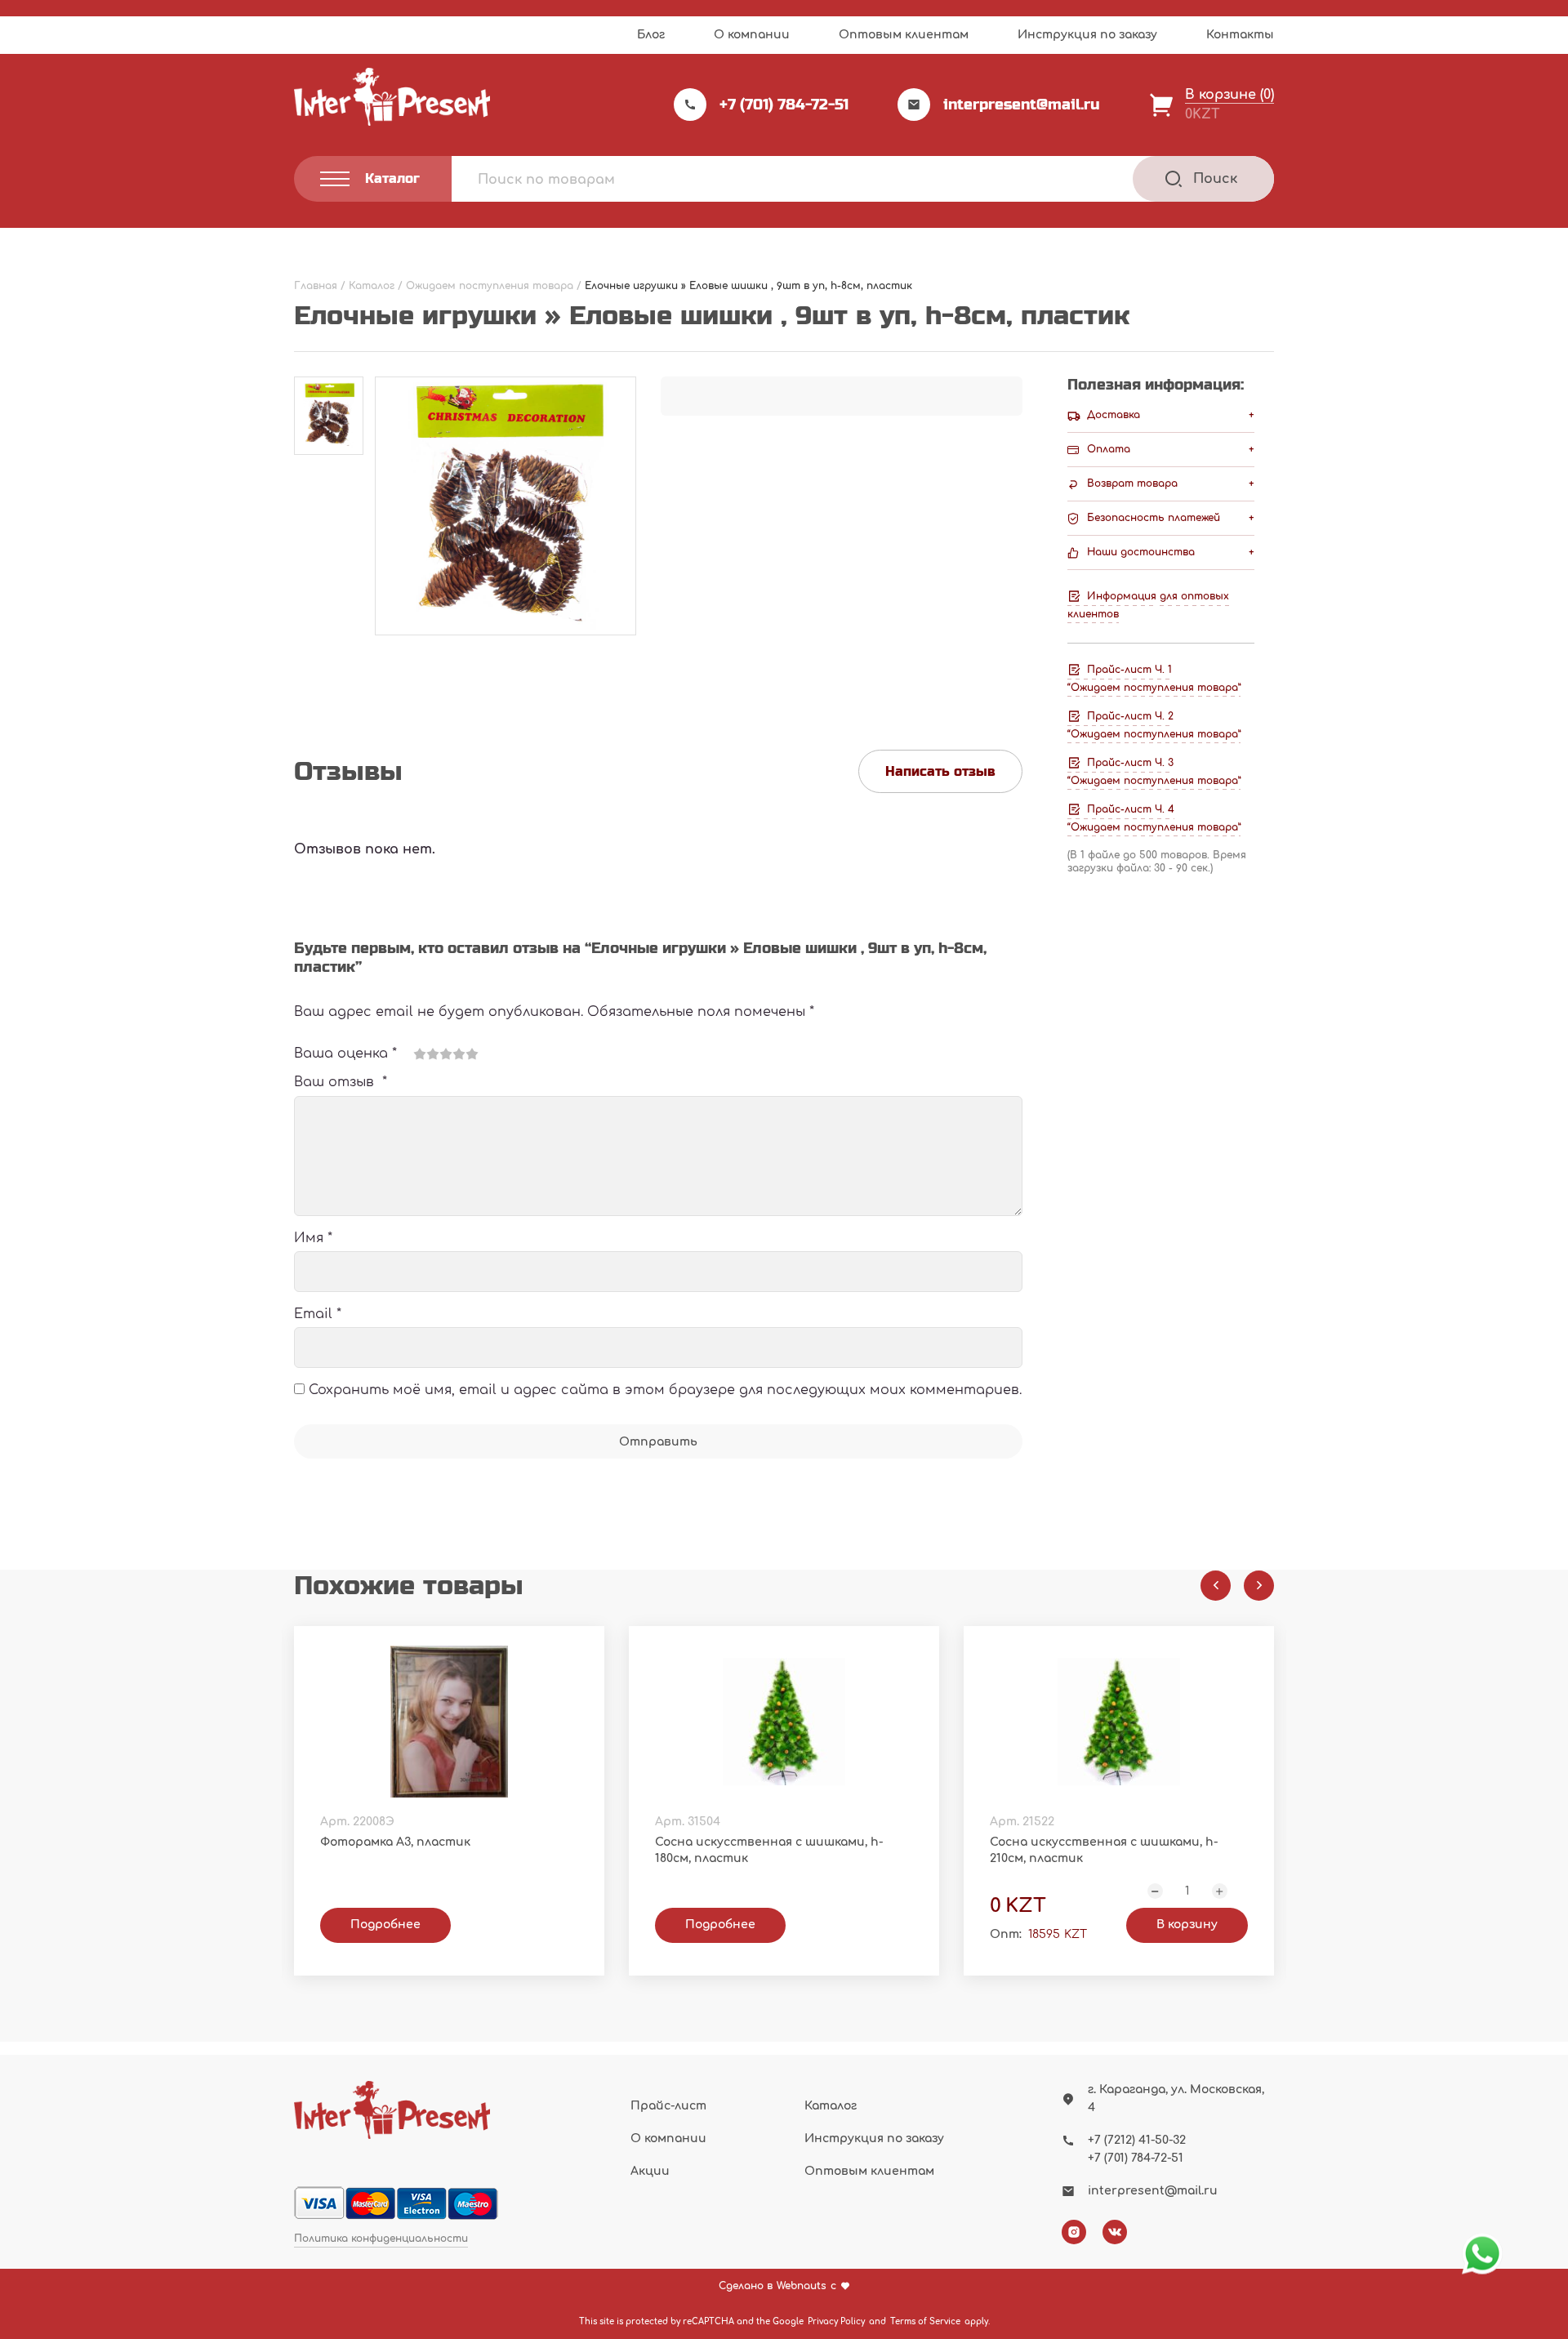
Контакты (1240, 35)
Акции (650, 2171)
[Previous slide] (1216, 1586)
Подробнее (385, 1925)
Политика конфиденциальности (381, 2239)
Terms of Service (925, 2321)
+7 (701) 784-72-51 (784, 105)
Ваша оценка (345, 1054)
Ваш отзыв (341, 1082)
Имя (313, 1238)
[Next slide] (1259, 1586)
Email (318, 1314)
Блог (651, 35)
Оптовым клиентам (904, 35)
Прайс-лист (668, 2106)
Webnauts (802, 2286)
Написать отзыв (940, 771)
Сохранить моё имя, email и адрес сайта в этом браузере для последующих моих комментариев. (665, 1390)
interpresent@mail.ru (1022, 105)
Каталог (831, 2106)
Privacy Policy (836, 2321)
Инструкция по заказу (1087, 35)
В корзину (1187, 1925)
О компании (752, 35)
